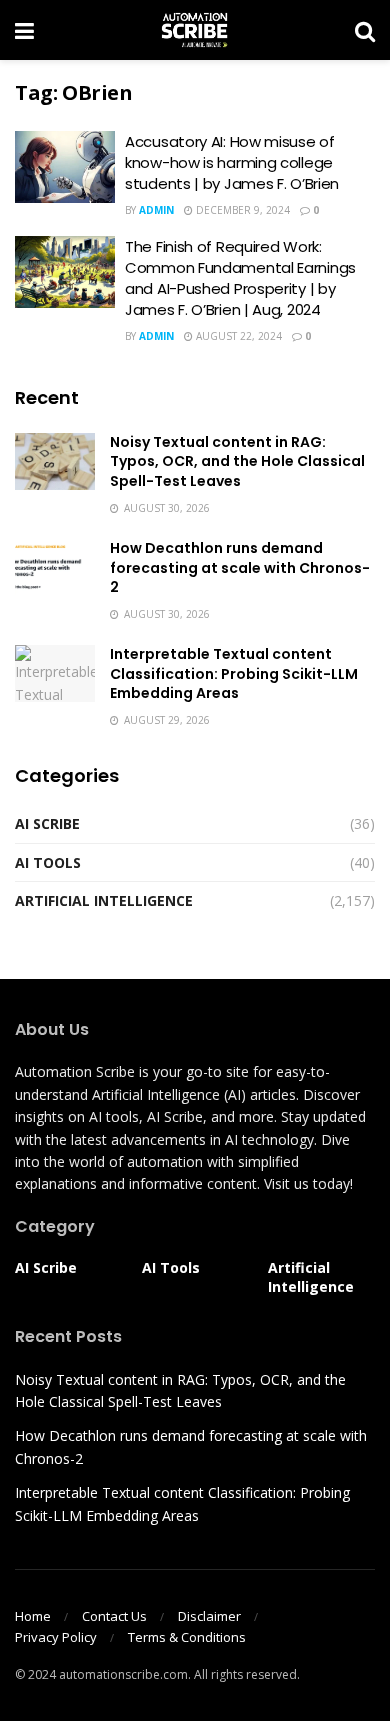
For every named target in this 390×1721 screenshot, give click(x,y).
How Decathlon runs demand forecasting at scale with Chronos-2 (240, 567)
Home (33, 1616)
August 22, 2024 (237, 336)
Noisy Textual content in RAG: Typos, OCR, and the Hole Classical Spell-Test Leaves (237, 461)
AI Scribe (47, 823)
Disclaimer (209, 1616)
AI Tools (48, 862)
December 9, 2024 (241, 210)
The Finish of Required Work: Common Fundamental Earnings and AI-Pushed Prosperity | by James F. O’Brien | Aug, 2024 (240, 278)
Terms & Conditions (187, 1637)
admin (156, 210)
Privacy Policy (56, 1637)
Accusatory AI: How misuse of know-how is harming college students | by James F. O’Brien (232, 162)
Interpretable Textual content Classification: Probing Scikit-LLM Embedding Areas (234, 673)
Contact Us (114, 1616)
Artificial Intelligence (104, 900)
